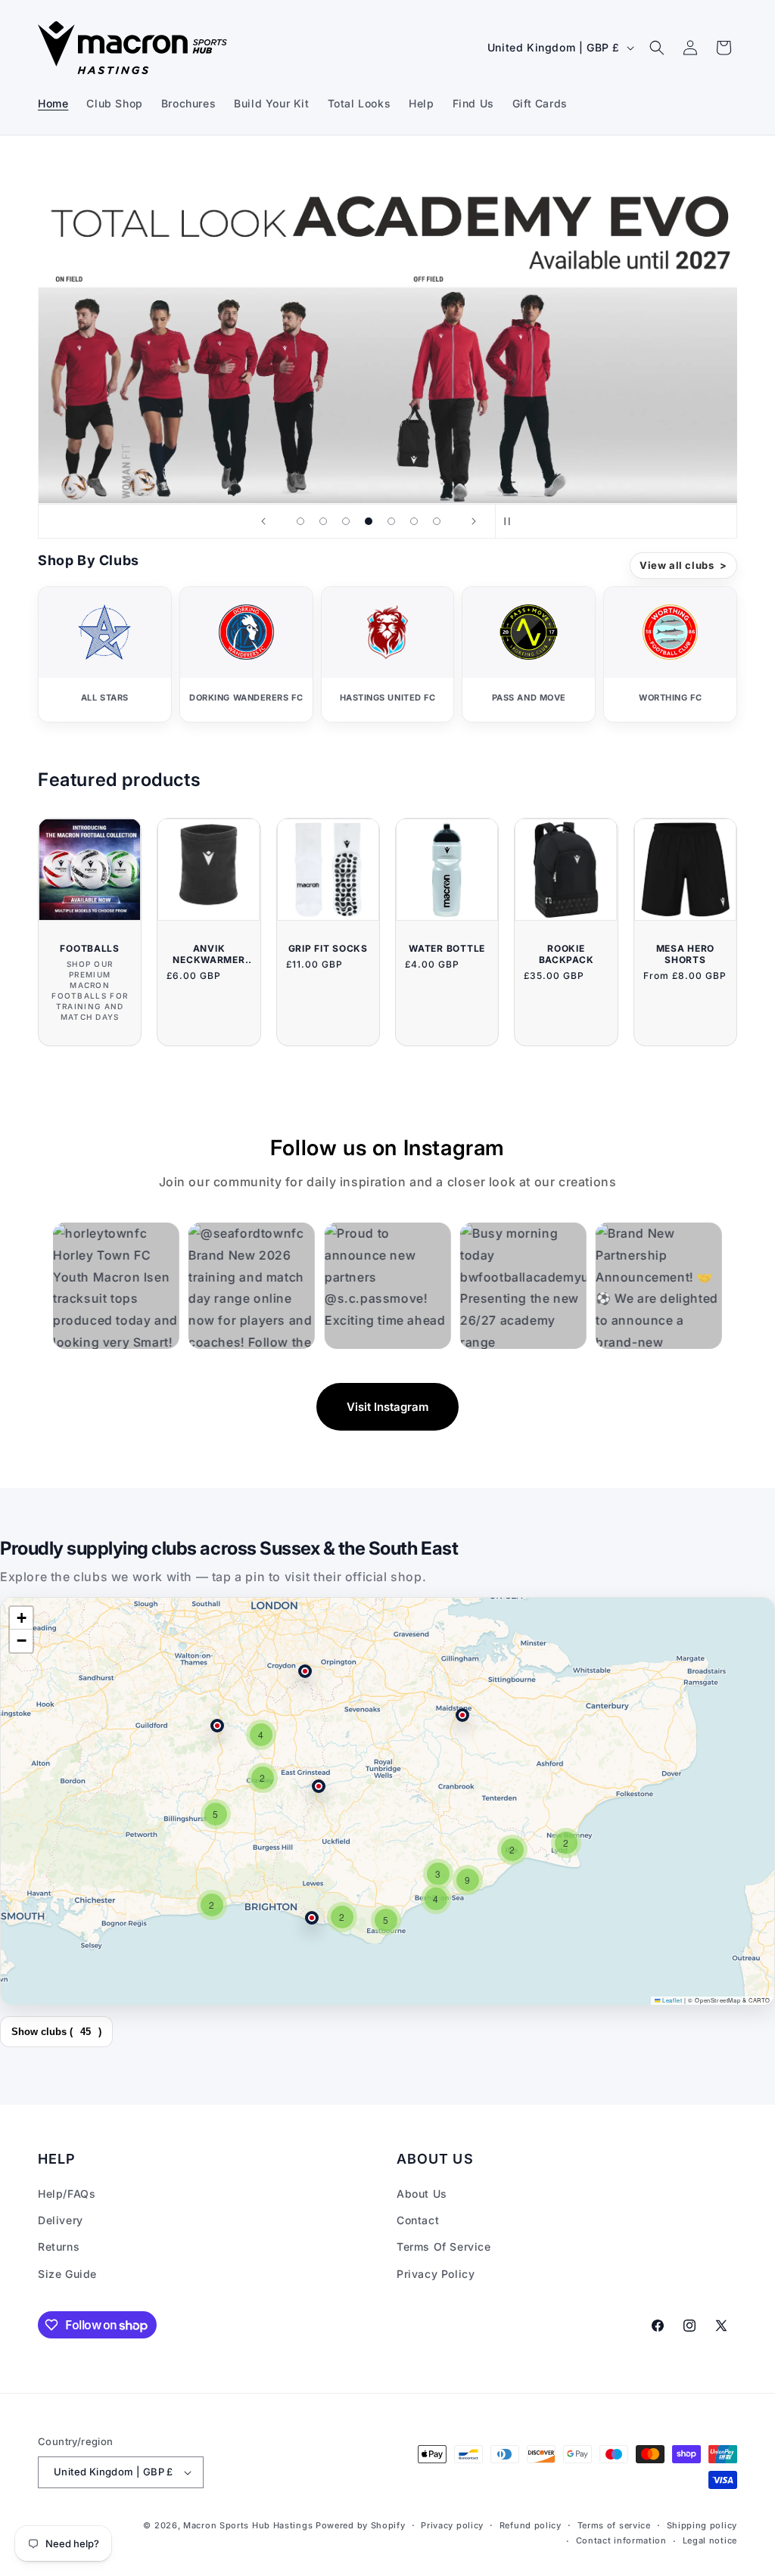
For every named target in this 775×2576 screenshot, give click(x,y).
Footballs (89, 948)
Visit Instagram (387, 1407)
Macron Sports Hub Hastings (248, 2525)
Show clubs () (56, 2032)
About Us (422, 2194)
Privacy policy (452, 2525)
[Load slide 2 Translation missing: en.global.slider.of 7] (323, 521)
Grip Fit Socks (328, 948)
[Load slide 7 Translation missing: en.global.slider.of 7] (437, 521)
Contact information (621, 2540)
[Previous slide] (263, 521)
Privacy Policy (436, 2274)
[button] (657, 48)
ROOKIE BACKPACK (566, 954)
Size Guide (67, 2274)
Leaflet (671, 2000)
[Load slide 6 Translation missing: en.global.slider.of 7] (414, 521)
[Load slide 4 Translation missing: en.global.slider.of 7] (369, 521)
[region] (387, 1801)
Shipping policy (702, 2525)
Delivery (61, 2220)
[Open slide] (387, 328)
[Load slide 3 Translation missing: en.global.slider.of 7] (346, 521)
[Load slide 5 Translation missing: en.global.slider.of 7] (391, 521)
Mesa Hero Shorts (685, 954)
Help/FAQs (67, 2194)
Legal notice (710, 2540)
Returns (59, 2247)
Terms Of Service (444, 2247)
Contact (418, 2220)
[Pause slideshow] (512, 521)
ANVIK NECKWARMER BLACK (209, 954)
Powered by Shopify (361, 2525)
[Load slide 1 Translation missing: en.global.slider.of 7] (300, 521)
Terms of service (614, 2525)
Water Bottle (447, 948)
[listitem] (105, 654)
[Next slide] (474, 521)
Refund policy (531, 2525)
